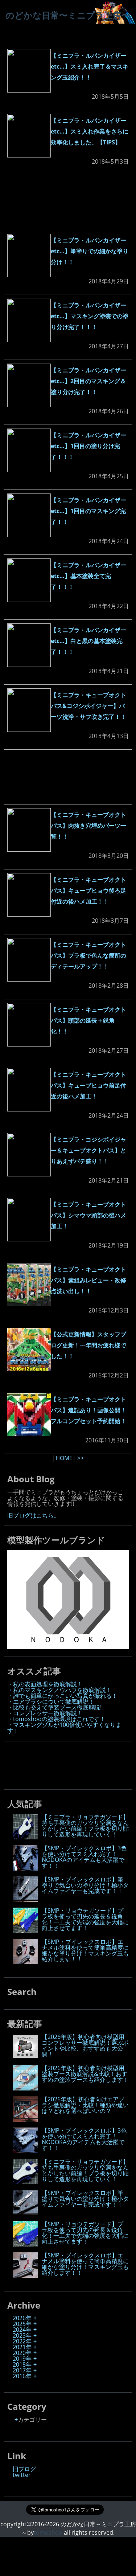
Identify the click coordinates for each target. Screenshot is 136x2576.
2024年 (22, 2330)
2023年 (22, 2335)
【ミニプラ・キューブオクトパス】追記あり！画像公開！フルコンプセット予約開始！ (88, 1410)
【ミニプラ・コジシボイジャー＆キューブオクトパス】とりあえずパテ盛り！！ (88, 1150)
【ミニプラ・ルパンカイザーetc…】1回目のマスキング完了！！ (88, 511)
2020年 (22, 2353)
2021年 (22, 2347)
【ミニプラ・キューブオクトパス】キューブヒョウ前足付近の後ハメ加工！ (88, 1085)
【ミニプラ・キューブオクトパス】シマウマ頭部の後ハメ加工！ (88, 1215)
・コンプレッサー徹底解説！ (45, 1713)
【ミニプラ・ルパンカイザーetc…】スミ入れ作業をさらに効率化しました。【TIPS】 (90, 131)
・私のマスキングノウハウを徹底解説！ (59, 1690)
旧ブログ (24, 2469)
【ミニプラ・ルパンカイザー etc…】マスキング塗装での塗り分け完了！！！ (90, 316)
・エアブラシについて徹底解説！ (51, 1701)
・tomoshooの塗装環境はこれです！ (56, 1719)
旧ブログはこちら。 (33, 1515)
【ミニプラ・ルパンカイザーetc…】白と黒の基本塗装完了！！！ (88, 641)
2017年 (22, 2370)
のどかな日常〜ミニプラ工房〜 (68, 15)
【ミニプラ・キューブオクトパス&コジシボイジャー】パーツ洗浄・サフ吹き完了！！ (88, 706)
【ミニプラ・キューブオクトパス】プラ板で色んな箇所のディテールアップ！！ (88, 955)
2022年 (22, 2341)
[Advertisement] (68, 202)
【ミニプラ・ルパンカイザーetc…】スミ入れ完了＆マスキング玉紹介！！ (90, 66)
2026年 (22, 2318)
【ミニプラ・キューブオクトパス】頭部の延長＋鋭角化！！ (88, 1020)
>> (81, 1458)
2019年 (22, 2359)
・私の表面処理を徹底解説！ (45, 1684)
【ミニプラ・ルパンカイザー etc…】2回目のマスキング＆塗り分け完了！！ (88, 381)
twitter (22, 2475)
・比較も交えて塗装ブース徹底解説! (54, 1707)
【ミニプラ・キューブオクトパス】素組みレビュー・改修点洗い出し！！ (88, 1280)
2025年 (22, 2324)
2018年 (22, 2364)
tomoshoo (48, 2532)
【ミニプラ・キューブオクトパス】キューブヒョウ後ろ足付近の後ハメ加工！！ (88, 890)
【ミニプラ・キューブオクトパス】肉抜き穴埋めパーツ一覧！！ (88, 826)
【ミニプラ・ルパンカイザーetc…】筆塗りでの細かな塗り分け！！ (90, 251)
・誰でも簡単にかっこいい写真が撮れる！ (62, 1696)
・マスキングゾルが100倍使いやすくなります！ (64, 1728)
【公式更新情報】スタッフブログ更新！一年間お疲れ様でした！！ (88, 1345)
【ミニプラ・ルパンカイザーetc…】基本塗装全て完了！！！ (88, 576)
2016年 (22, 2376)
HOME (64, 1458)
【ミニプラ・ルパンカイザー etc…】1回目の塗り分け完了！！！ (88, 446)
